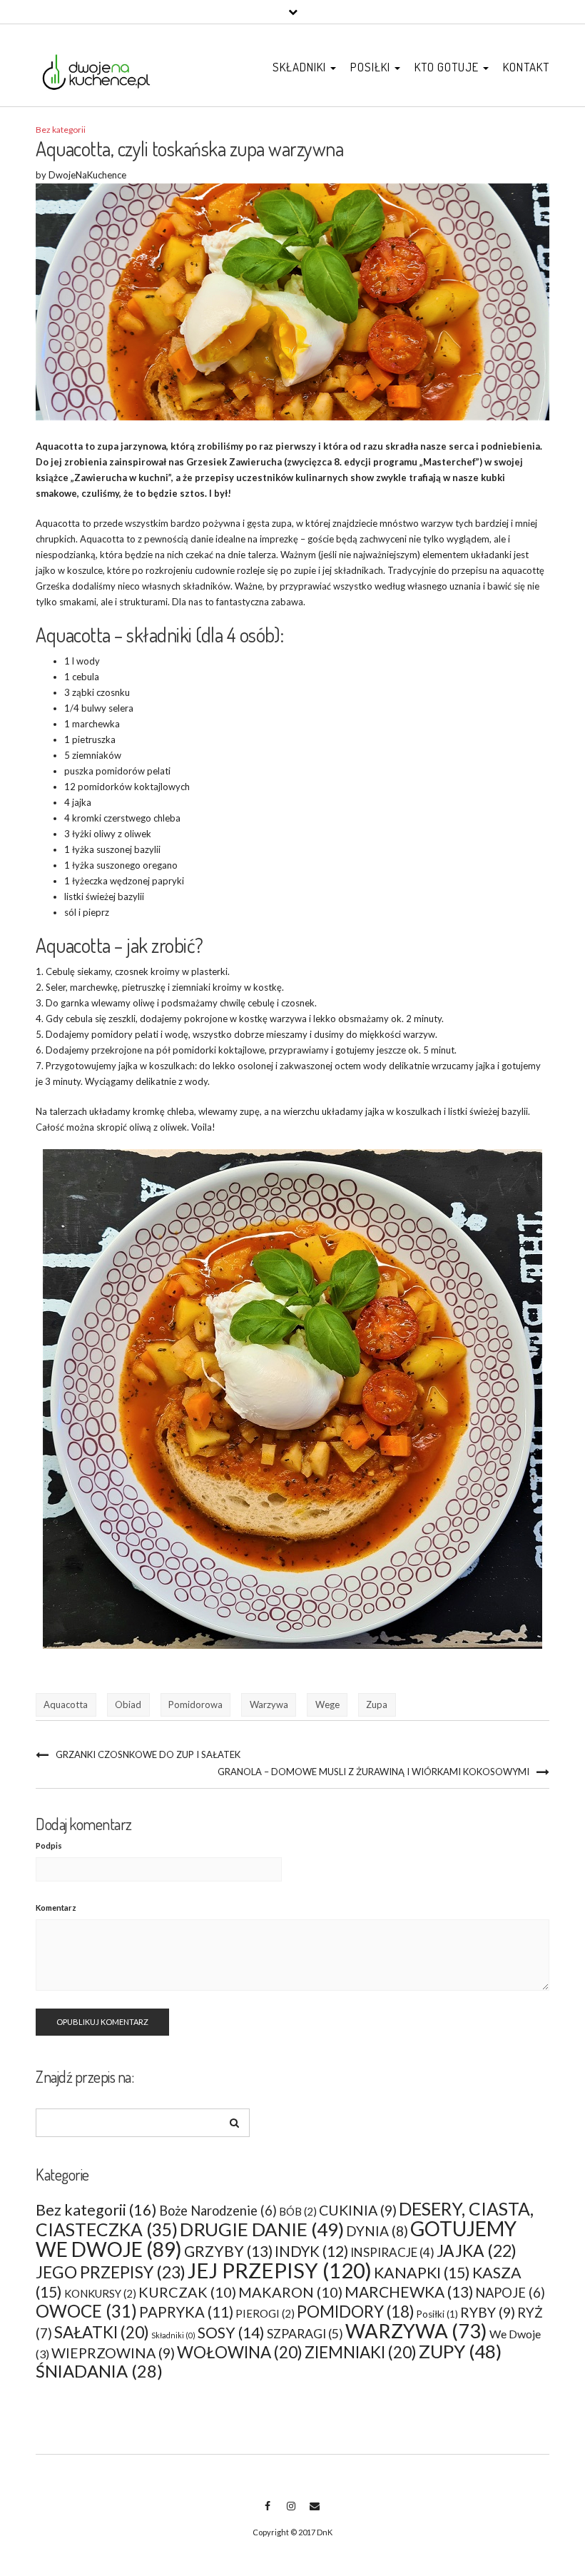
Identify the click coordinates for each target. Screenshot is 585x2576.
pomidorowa (195, 1704)
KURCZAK (187, 2292)
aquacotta (66, 1704)
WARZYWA (416, 2331)
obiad (128, 1704)
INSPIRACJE (392, 2252)
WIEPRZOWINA (113, 2353)
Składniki (301, 67)
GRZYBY (228, 2251)
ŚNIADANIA (99, 2371)
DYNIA (377, 2231)
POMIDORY (356, 2312)
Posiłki (372, 67)
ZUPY (460, 2352)
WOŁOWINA (240, 2352)
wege (327, 1704)
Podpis (49, 1845)
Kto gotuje (448, 67)
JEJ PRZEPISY (280, 2270)
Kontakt (526, 67)
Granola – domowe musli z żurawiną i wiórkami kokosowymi (373, 1772)
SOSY (231, 2333)
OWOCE (86, 2311)
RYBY (488, 2312)
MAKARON (290, 2292)
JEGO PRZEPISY (111, 2272)
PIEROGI (265, 2313)
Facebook (267, 2513)
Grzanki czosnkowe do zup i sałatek (148, 1754)
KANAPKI (422, 2273)
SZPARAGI (305, 2334)
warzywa (269, 1704)
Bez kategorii (61, 130)
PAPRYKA (186, 2312)
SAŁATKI (102, 2332)
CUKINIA (358, 2210)
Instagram (291, 2513)
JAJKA (477, 2251)
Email (314, 2513)
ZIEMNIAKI (361, 2352)
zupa (377, 1704)
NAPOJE (510, 2293)
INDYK (311, 2251)
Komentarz (56, 1908)
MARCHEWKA (409, 2292)
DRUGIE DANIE (262, 2229)
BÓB (298, 2211)
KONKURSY (100, 2293)
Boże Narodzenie (218, 2211)
